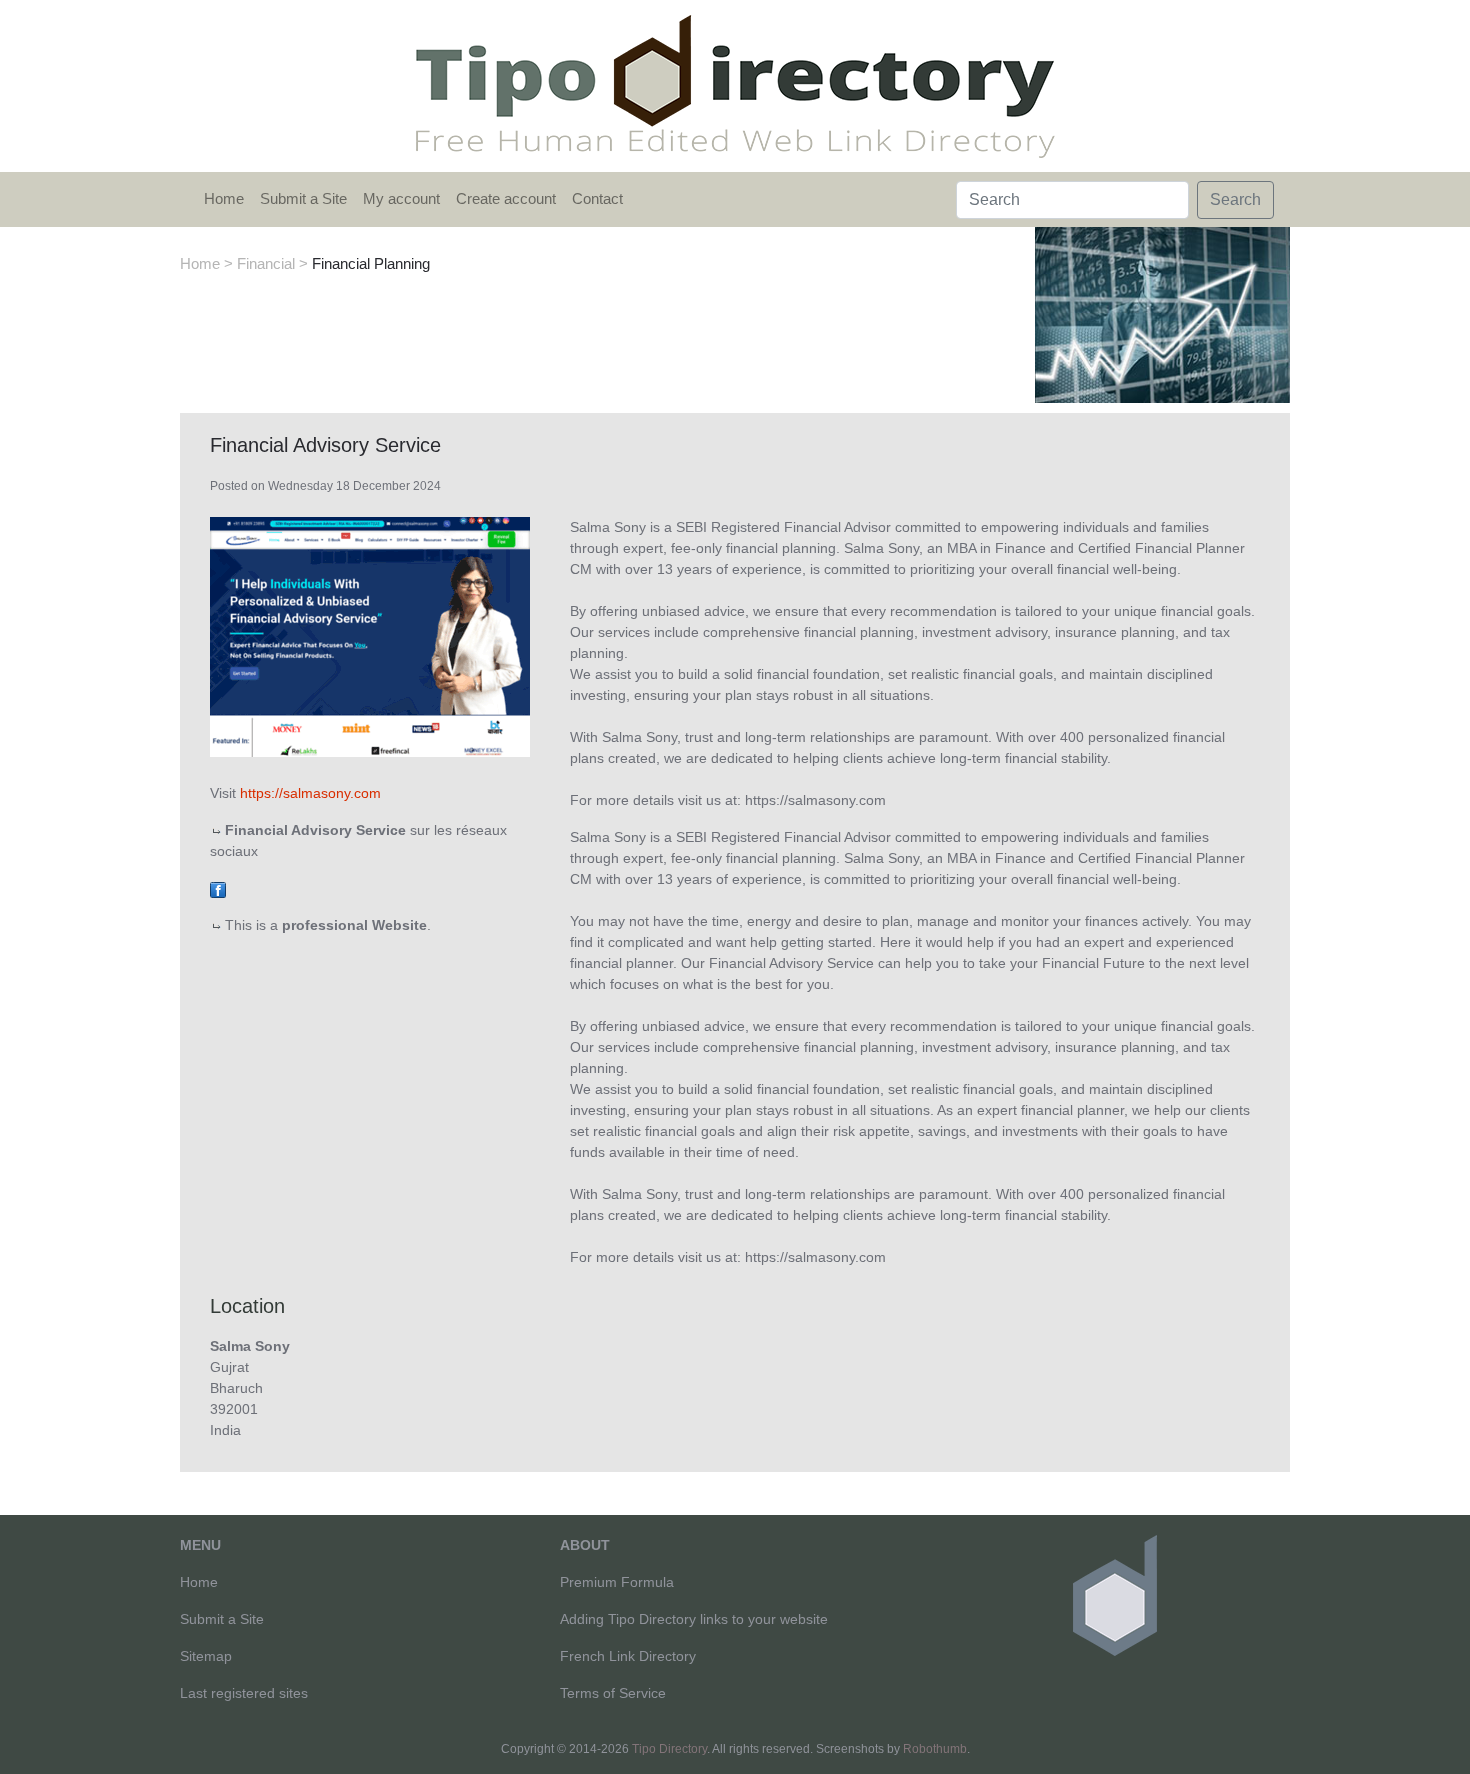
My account (401, 198)
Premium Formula (617, 1582)
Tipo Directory (669, 1749)
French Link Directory (628, 1656)
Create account (506, 198)
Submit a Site (303, 198)
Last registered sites (244, 1693)
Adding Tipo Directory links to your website (694, 1619)
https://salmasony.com (310, 793)
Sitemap (206, 1656)
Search (1235, 199)
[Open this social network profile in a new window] (218, 888)
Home (224, 198)
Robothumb (935, 1749)
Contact (597, 198)
